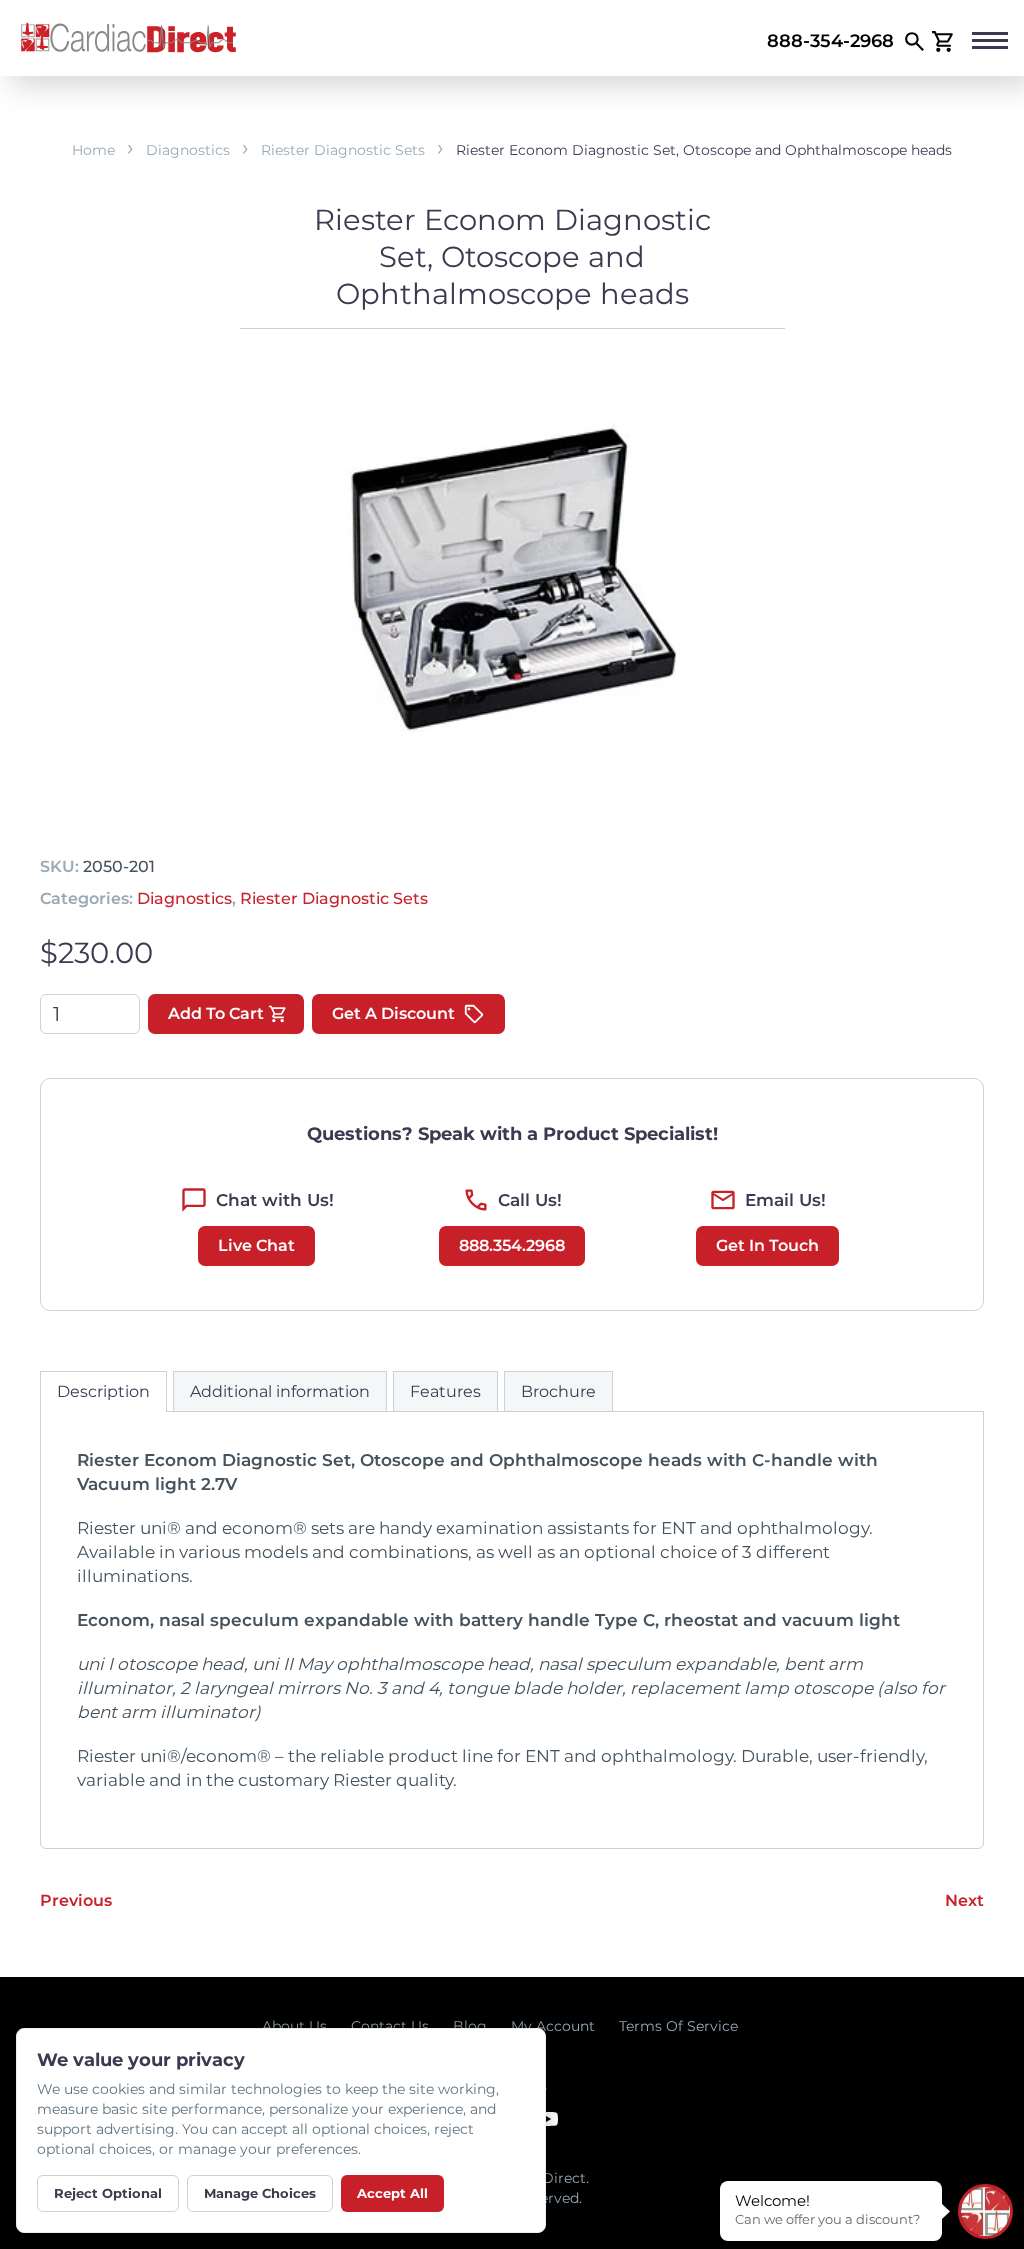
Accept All (392, 2193)
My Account (553, 2026)
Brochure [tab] (558, 1391)
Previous (76, 1900)
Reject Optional (108, 2193)
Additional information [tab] (280, 1391)
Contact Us (390, 2026)
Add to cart (216, 1013)
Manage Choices (260, 2193)
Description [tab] (103, 1391)
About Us (294, 2026)
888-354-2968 (830, 41)
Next (964, 1900)
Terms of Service (678, 2026)
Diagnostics (188, 150)
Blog (470, 2026)
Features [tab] (445, 1391)
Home (93, 150)
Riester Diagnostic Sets (343, 150)
